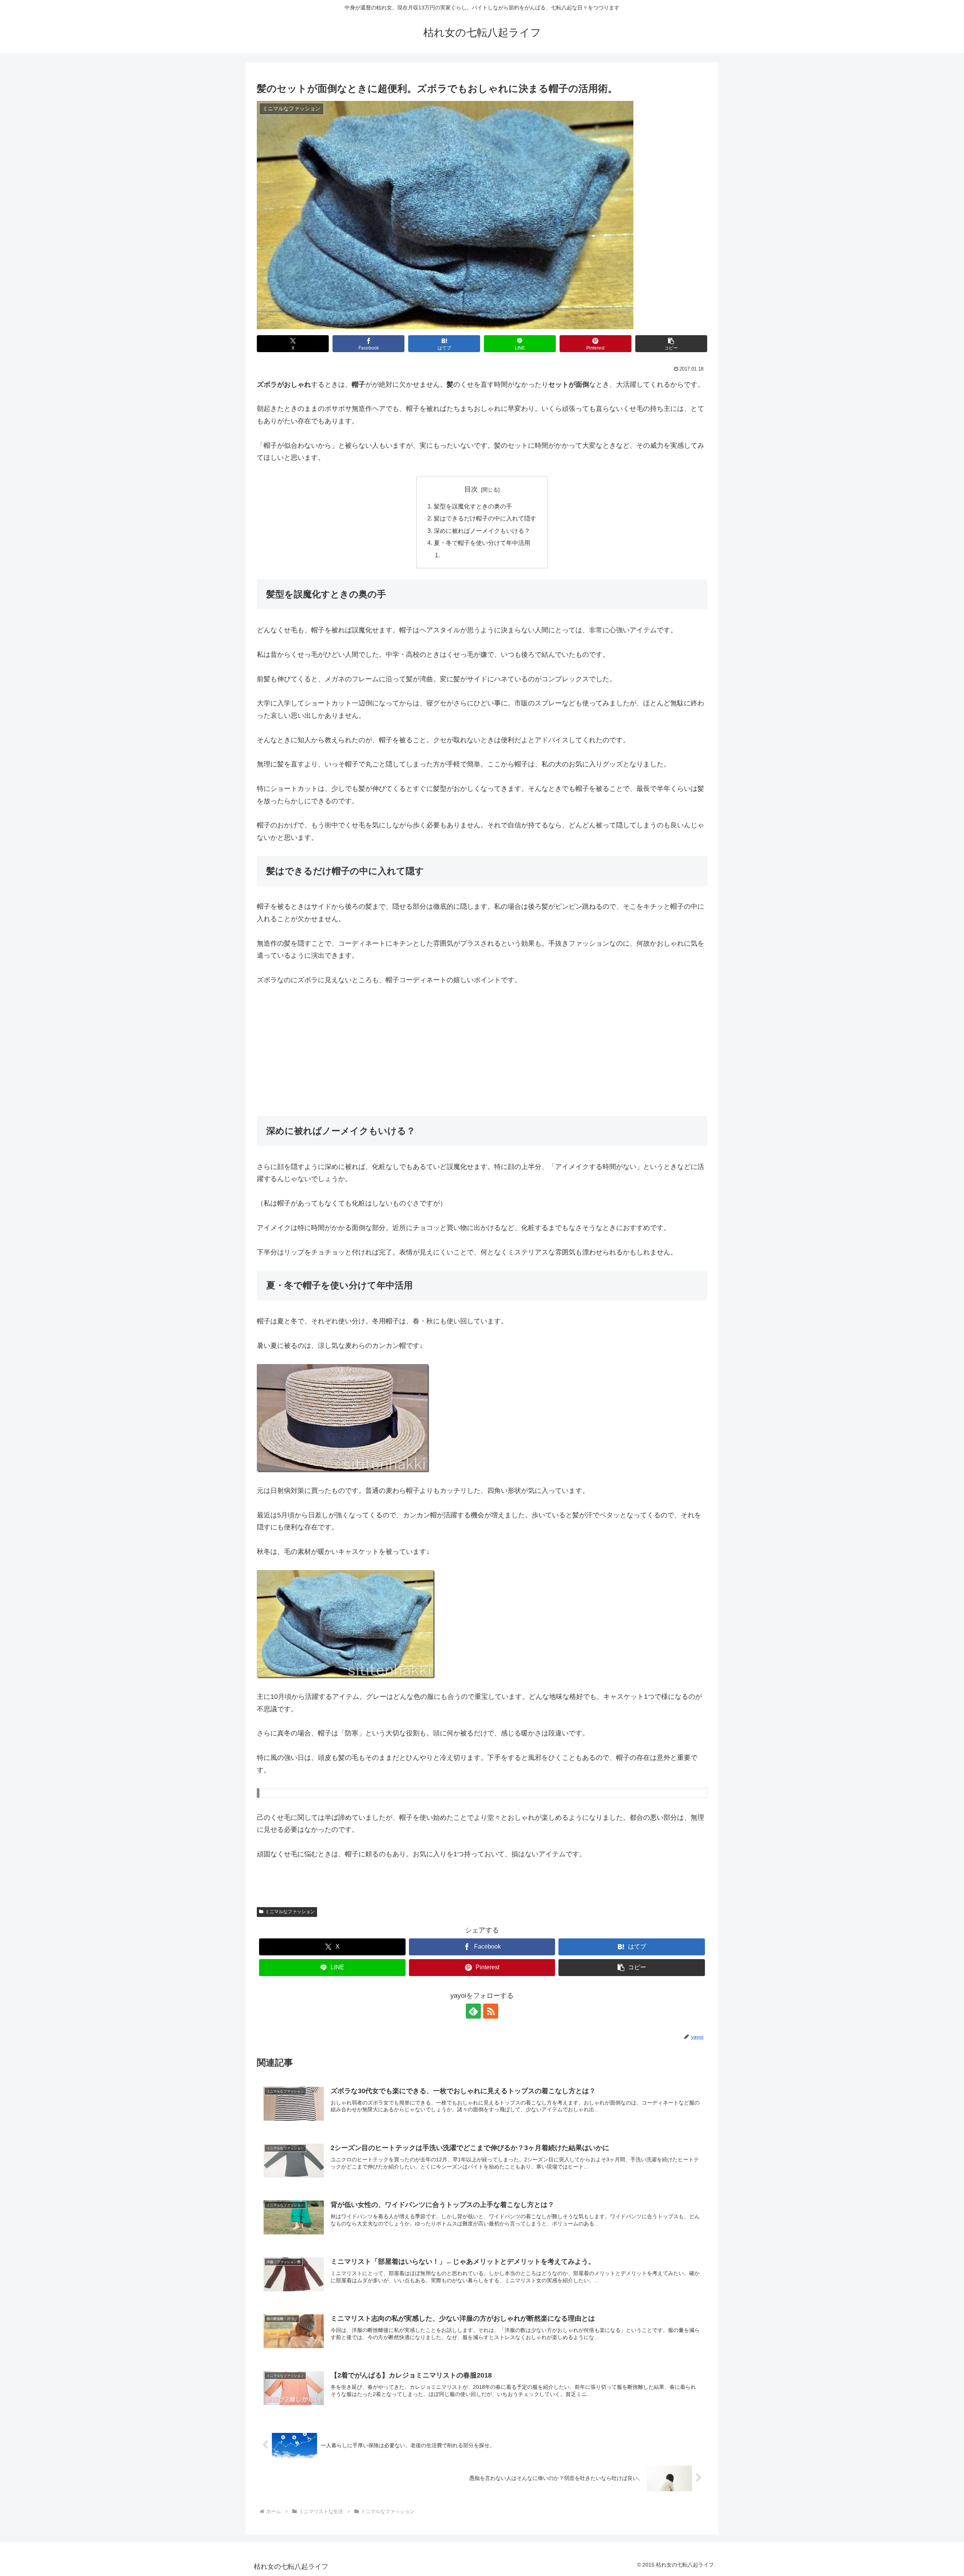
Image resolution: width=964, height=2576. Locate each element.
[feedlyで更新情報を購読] (473, 2011)
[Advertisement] (482, 1051)
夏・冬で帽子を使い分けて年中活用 (482, 543)
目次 (471, 489)
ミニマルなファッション (290, 1912)
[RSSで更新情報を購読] (491, 2011)
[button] (671, 344)
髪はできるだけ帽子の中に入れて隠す (485, 518)
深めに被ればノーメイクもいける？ (482, 531)
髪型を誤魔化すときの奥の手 (473, 506)
